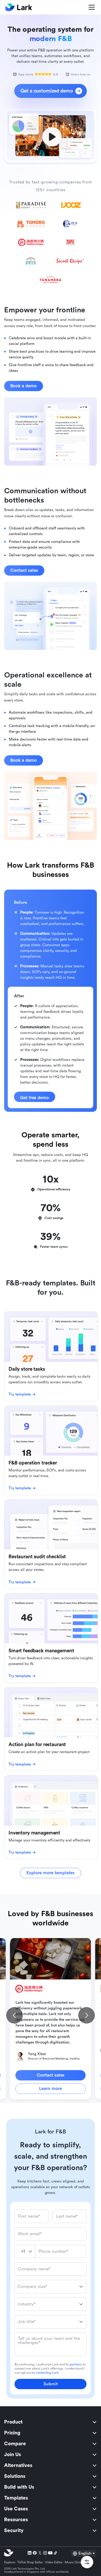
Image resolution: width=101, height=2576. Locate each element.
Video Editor (54, 2562)
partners (76, 2364)
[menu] (51, 2476)
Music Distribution (78, 2562)
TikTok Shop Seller (30, 2562)
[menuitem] (51, 2422)
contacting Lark (47, 2373)
